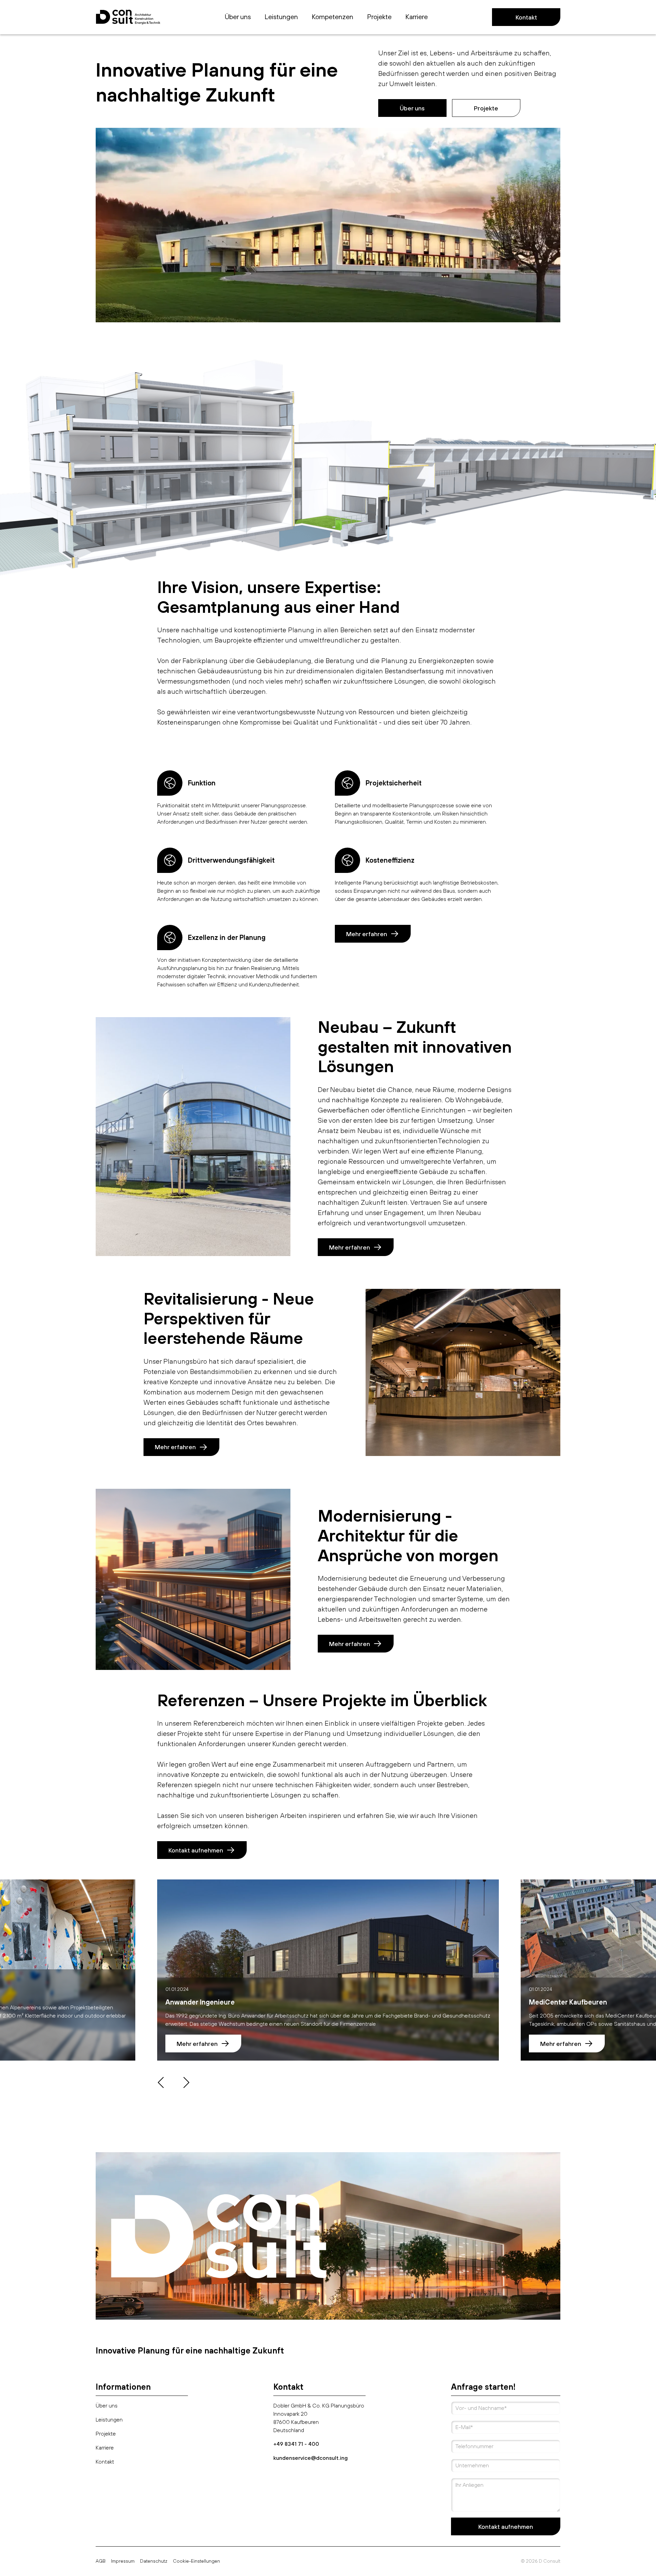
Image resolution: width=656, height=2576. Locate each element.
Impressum (123, 2561)
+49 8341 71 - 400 (296, 2444)
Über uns (412, 108)
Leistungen (109, 2419)
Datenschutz (154, 2561)
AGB (101, 2561)
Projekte (486, 108)
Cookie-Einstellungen (196, 2561)
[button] (332, 17)
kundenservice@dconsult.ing (311, 2458)
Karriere (105, 2447)
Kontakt (526, 17)
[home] (128, 17)
